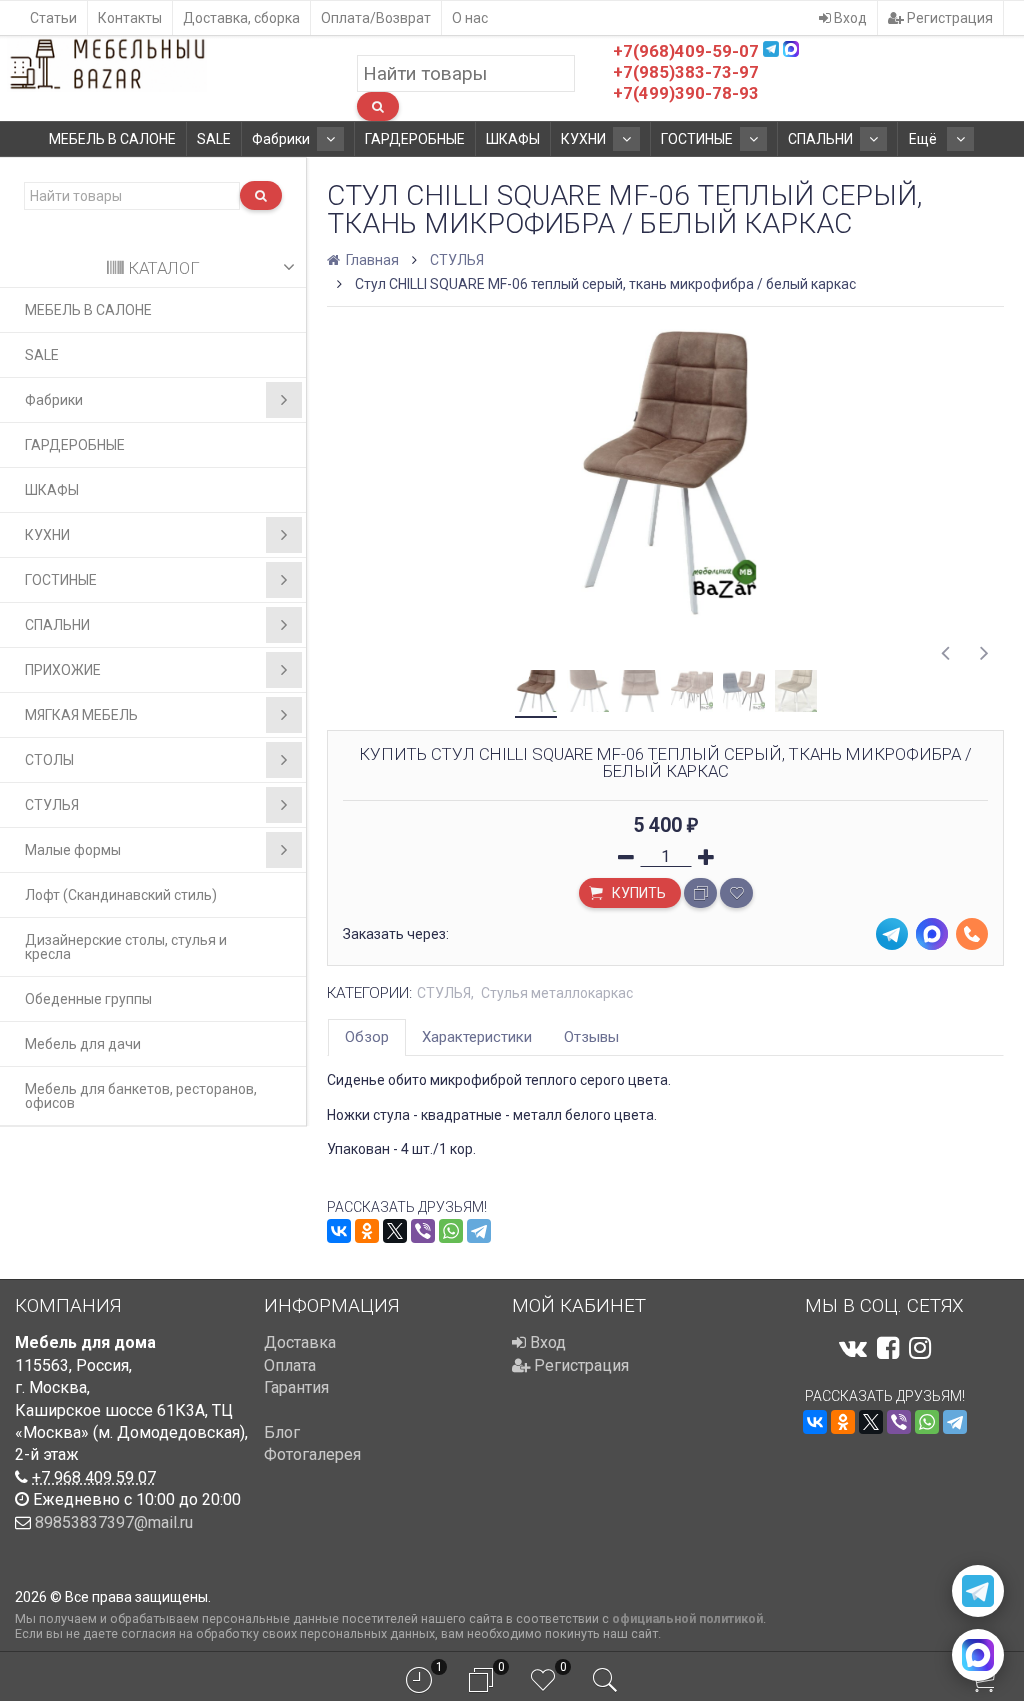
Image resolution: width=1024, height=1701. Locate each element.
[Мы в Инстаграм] (920, 1348)
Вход (849, 18)
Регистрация (948, 18)
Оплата (290, 1365)
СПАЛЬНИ (820, 139)
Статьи (53, 18)
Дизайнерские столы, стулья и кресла (126, 947)
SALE (214, 139)
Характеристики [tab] (477, 1037)
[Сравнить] (700, 893)
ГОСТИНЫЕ (697, 139)
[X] (395, 1231)
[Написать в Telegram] (978, 1591)
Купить (637, 893)
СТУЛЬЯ (52, 805)
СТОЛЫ (49, 760)
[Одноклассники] (367, 1231)
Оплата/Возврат (376, 18)
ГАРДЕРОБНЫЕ (415, 139)
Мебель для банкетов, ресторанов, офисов (141, 1096)
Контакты (130, 18)
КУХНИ (583, 139)
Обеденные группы (88, 999)
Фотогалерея (312, 1454)
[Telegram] (479, 1231)
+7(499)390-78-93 (686, 93)
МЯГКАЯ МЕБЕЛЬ (81, 715)
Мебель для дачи (83, 1044)
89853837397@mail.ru (114, 1522)
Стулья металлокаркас (557, 993)
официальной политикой (687, 1618)
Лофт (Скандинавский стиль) (121, 895)
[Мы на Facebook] (888, 1348)
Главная (371, 260)
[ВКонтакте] (339, 1231)
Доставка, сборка (241, 18)
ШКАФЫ (513, 139)
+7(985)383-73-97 (686, 72)
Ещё (924, 139)
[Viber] (423, 1231)
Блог (282, 1432)
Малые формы (73, 850)
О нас (470, 18)
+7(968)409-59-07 (686, 51)
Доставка (300, 1342)
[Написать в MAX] (978, 1655)
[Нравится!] (736, 893)
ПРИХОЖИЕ (63, 670)
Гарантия (296, 1387)
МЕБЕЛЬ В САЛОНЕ (112, 139)
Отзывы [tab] (591, 1037)
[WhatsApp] (451, 1231)
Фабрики (281, 139)
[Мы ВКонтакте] (853, 1348)
